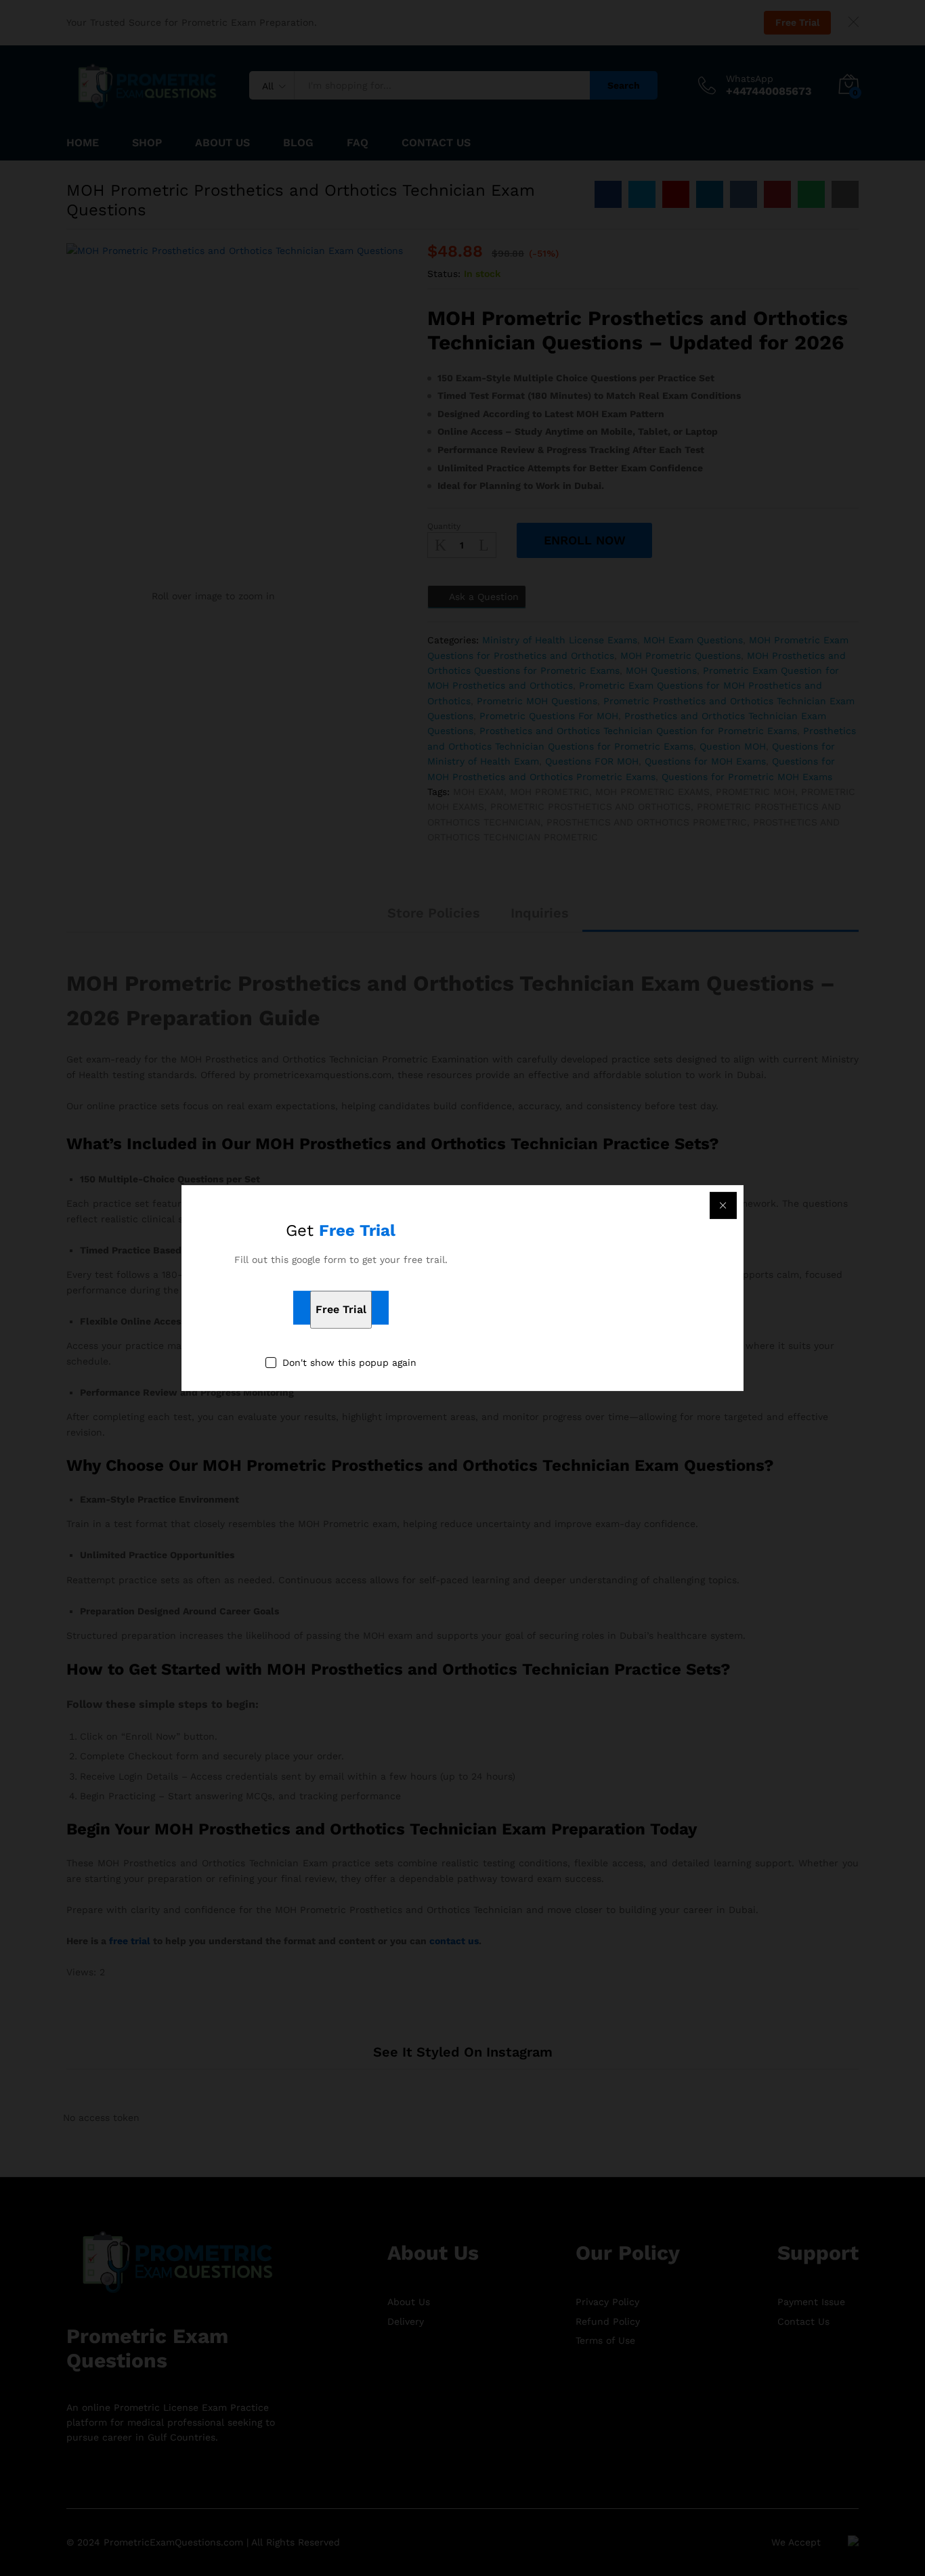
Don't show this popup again (349, 1363)
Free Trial (341, 1310)
